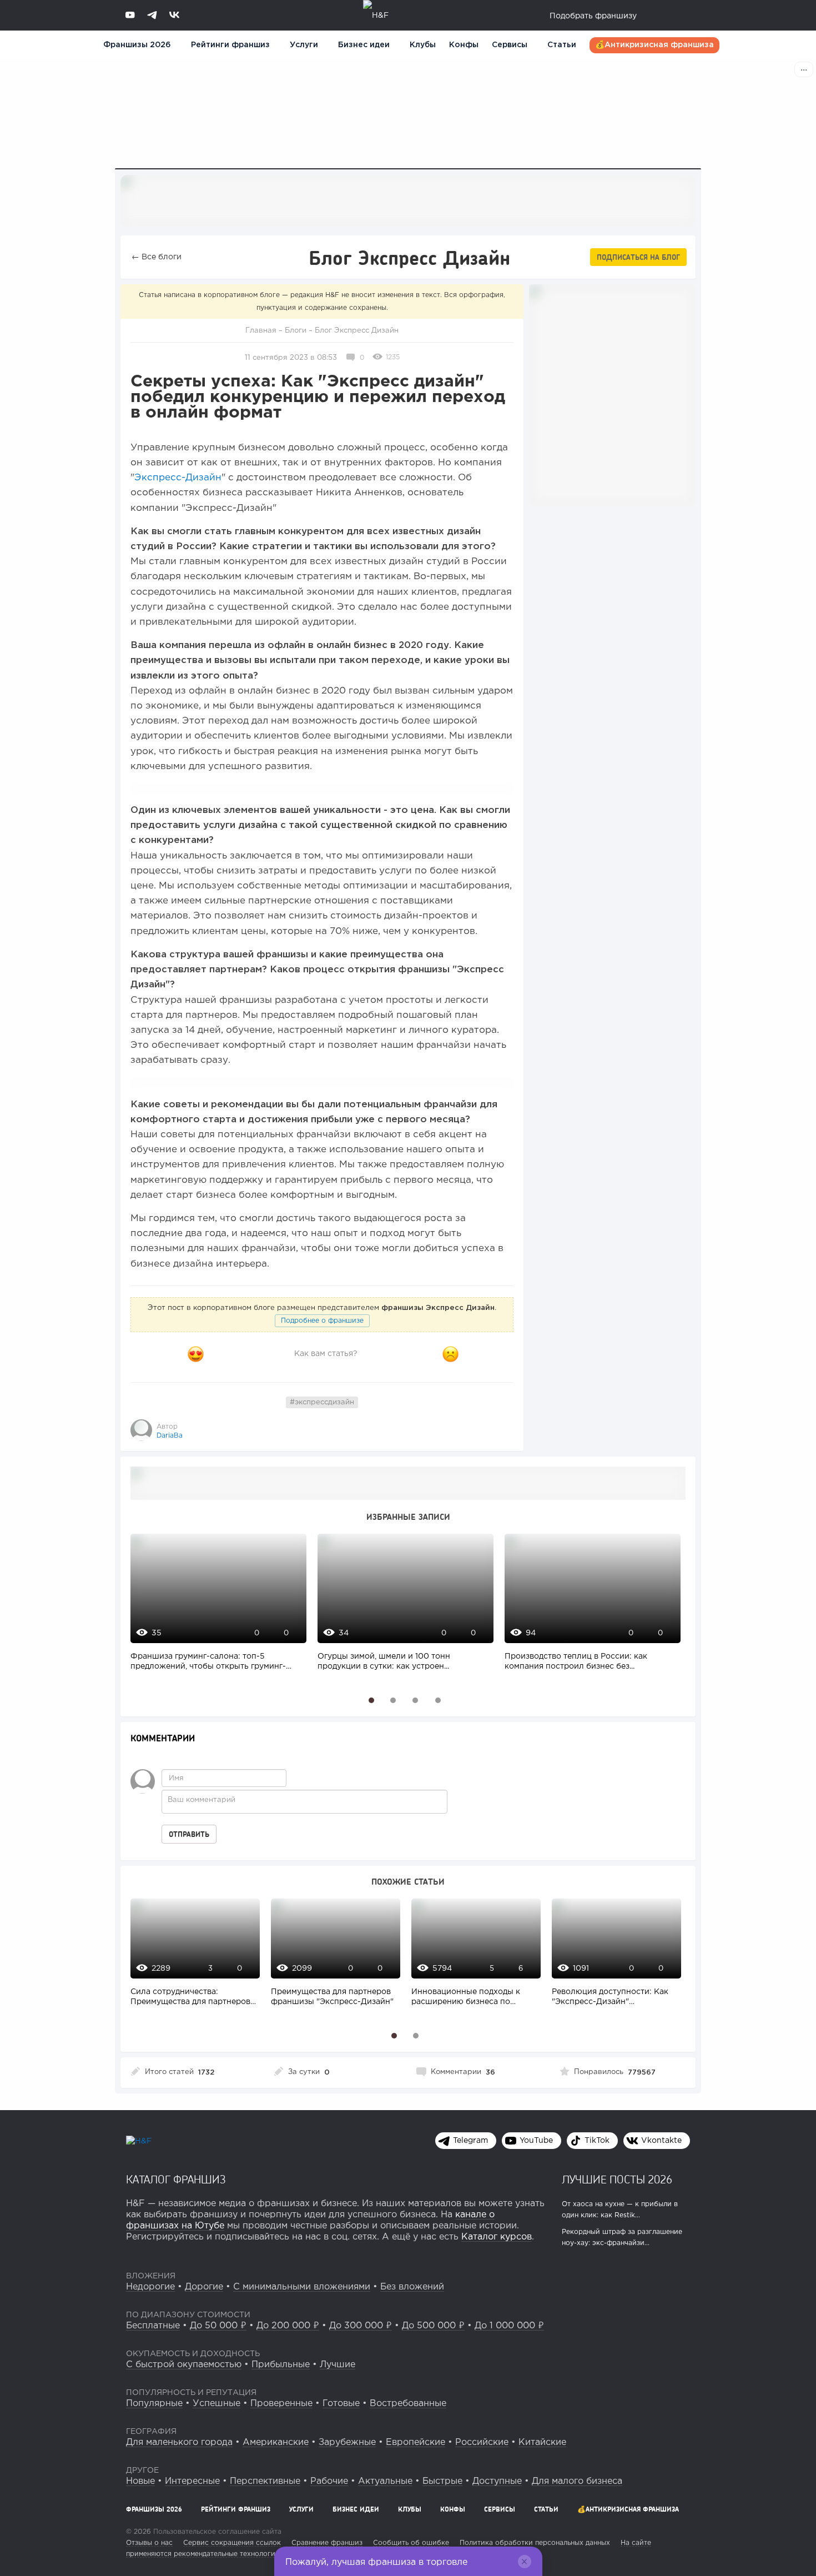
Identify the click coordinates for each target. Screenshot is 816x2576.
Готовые (341, 2404)
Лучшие (338, 2365)
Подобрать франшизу (593, 16)
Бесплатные (153, 2326)
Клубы (423, 45)
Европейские (415, 2442)
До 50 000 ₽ (218, 2326)
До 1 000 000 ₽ (509, 2326)
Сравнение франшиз (327, 2543)
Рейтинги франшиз (230, 45)
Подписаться (638, 257)
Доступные (497, 2481)
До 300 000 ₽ (361, 2326)
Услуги (301, 2509)
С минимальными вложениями (302, 2287)
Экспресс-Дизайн (178, 478)
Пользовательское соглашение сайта (216, 2532)
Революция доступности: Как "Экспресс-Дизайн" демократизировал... (610, 1998)
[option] (216, 1608)
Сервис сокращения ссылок (232, 2543)
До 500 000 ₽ (433, 2326)
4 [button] (438, 1700)
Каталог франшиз (176, 2179)
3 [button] (415, 1700)
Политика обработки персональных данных (535, 2543)
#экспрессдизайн (322, 1402)
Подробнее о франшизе (322, 1321)
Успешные (216, 2404)
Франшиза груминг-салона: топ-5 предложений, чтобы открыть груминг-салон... (208, 1663)
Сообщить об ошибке (411, 2543)
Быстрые (442, 2481)
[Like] (195, 1354)
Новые (140, 2481)
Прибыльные (281, 2365)
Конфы (464, 45)
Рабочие (329, 2481)
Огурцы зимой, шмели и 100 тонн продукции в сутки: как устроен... (384, 1661)
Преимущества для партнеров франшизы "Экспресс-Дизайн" (332, 1997)
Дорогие (204, 2287)
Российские (482, 2442)
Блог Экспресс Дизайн (357, 331)
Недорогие (150, 2287)
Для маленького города (179, 2442)
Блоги (296, 331)
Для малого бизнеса (577, 2481)
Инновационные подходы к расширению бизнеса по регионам (466, 1998)
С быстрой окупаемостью (184, 2365)
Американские (276, 2442)
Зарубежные (347, 2442)
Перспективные (265, 2481)
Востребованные (408, 2404)
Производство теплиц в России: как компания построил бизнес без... (576, 1661)
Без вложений (412, 2287)
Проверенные (281, 2404)
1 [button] (372, 1700)
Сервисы (510, 45)
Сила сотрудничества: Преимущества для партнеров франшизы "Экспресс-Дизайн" (192, 1998)
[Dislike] (451, 1354)
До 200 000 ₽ (288, 2326)
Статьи (562, 45)
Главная (261, 331)
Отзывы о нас (149, 2543)
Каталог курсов (497, 2237)
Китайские (542, 2442)
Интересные (192, 2481)
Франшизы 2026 (137, 45)
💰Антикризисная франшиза (654, 45)
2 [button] (393, 1700)
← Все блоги (157, 257)
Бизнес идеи (364, 45)
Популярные (154, 2404)
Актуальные (385, 2481)
